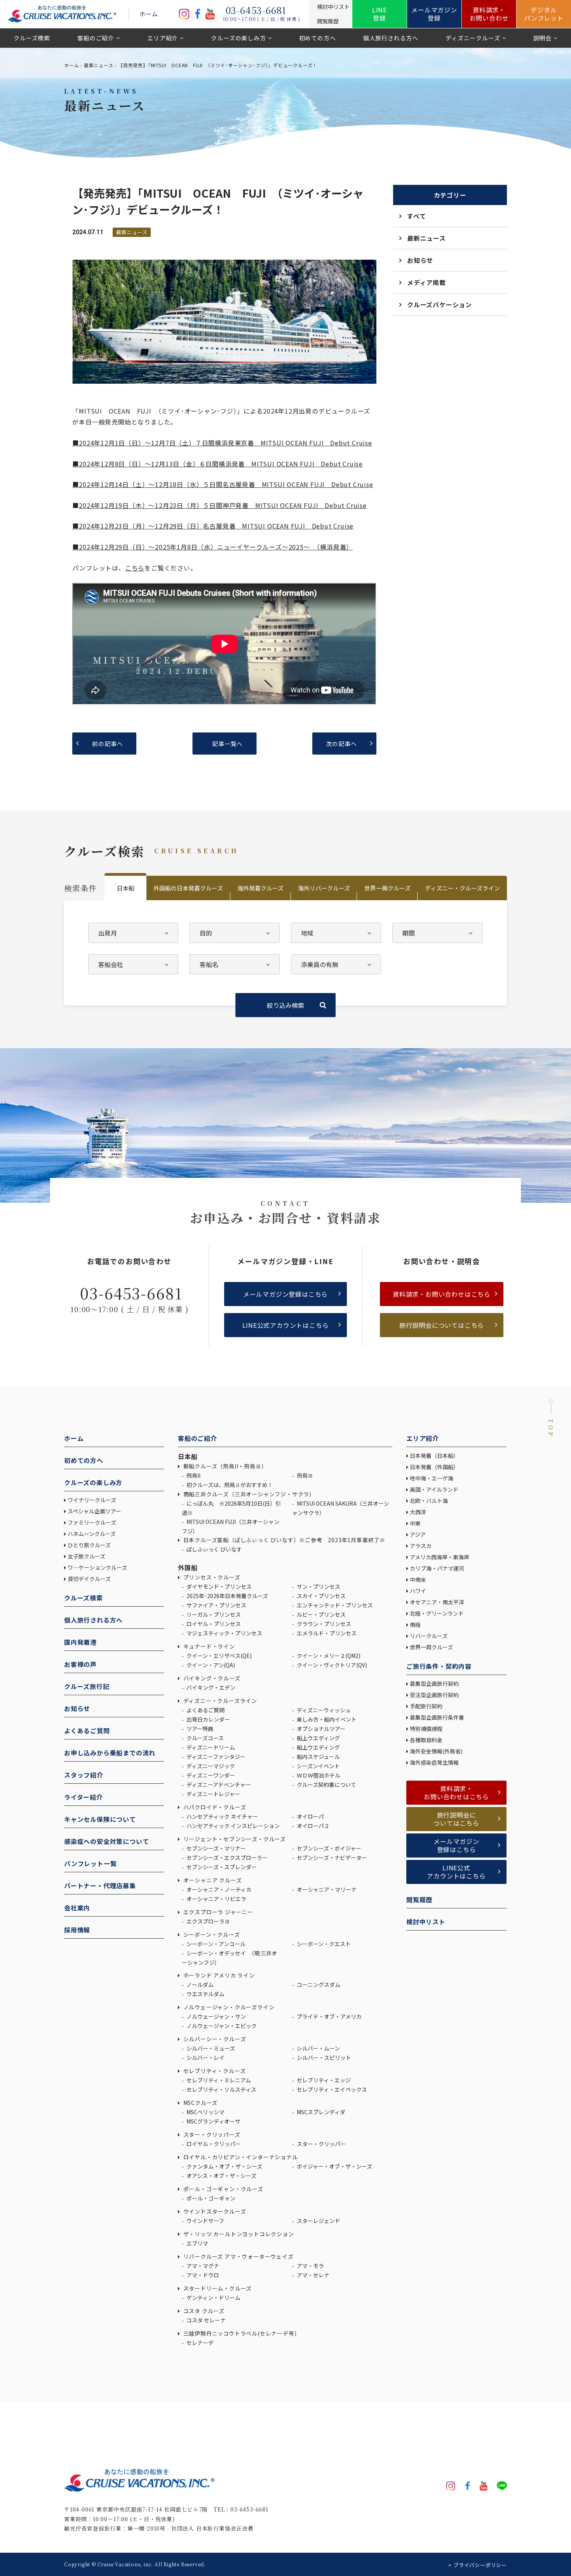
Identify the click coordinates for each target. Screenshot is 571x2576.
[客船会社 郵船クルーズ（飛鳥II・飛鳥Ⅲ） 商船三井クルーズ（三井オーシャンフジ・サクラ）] (133, 964)
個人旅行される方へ (391, 38)
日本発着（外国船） (434, 1467)
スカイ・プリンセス (321, 1596)
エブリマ (197, 2243)
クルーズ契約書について (326, 1785)
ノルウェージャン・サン (216, 2016)
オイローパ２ (312, 1826)
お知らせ (420, 260)
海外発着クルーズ (260, 888)
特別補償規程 (426, 1729)
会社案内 (77, 1908)
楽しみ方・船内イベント (326, 1719)
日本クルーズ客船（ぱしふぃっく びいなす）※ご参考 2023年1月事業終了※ (284, 1540)
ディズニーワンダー (210, 1775)
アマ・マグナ (202, 2266)
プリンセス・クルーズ (211, 1577)
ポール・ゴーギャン (210, 2198)
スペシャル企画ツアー (94, 1511)
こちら (135, 568)
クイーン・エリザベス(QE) (218, 1656)
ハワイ (418, 1591)
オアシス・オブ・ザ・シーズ (221, 2176)
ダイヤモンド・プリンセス (218, 1586)
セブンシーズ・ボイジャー (328, 1848)
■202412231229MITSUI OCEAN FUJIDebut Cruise (213, 526)
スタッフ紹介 (84, 1775)
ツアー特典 (199, 1729)
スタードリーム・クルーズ (217, 2288)
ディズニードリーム (210, 1747)
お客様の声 (80, 1664)
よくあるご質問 (87, 1731)
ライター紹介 (84, 1797)
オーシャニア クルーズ (212, 1880)
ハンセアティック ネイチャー (222, 1816)
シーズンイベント (318, 1766)
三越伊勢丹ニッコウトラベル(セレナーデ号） (241, 2333)
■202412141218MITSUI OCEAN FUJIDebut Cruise (223, 484)
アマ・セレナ (312, 2275)
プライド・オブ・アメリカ (329, 2016)
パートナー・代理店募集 (100, 1885)
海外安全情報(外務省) (437, 1751)
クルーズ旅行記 (87, 1686)
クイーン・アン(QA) (210, 1665)
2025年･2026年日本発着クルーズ (227, 1596)
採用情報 (77, 1930)
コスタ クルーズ (203, 2311)
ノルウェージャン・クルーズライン (228, 2007)
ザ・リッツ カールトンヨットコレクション (238, 2234)
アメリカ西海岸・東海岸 (440, 1557)
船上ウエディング (318, 1738)
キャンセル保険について (100, 1819)
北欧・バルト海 (429, 1501)
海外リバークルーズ (324, 888)
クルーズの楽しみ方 (238, 38)
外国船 (188, 1567)
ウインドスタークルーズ (214, 2211)
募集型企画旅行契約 (434, 1684)
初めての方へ (318, 38)
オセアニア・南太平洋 (437, 1602)
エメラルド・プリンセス (326, 1633)
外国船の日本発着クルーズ (188, 888)
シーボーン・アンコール (215, 1944)
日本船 (126, 888)
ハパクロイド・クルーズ (214, 1807)
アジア (418, 1534)
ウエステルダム (205, 1994)
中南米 (418, 1579)
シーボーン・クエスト (323, 1944)
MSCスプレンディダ (320, 2112)
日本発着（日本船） (434, 1456)
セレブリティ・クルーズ (214, 2071)
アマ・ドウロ (202, 2275)
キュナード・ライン (208, 1646)
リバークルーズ (429, 1636)
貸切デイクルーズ (89, 1579)
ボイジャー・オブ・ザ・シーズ (334, 2166)
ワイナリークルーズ (92, 1500)
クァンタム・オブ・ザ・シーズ (224, 2166)
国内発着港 (80, 1642)
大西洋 (418, 1512)
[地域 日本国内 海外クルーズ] (336, 933)
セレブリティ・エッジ (323, 2080)
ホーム (149, 14)
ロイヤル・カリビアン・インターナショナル (240, 2157)
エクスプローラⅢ (208, 1921)
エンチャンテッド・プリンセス (334, 1605)
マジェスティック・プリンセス (224, 1633)
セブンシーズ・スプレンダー (221, 1867)
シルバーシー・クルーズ (214, 2039)
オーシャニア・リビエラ (216, 1899)
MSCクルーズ (200, 2103)
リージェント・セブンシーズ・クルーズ (234, 1839)
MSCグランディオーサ (213, 2121)
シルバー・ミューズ (210, 2048)
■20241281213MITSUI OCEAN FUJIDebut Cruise (218, 464)
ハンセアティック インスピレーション (232, 1826)
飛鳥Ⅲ (304, 1475)
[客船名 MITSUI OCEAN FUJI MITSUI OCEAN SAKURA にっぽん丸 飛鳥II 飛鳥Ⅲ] (235, 964)
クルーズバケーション (440, 304)
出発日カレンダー (208, 1719)
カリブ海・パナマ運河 (437, 1568)
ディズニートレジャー (213, 1794)
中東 (415, 1523)
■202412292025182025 (212, 547)
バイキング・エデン (210, 1687)
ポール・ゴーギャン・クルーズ (223, 2189)
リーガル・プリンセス (213, 1614)
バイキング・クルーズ (211, 1678)
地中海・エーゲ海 (432, 1478)
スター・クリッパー (321, 2144)
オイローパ (310, 1816)
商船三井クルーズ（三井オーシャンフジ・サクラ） (248, 1494)
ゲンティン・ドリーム (213, 2298)
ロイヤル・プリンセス (213, 1624)
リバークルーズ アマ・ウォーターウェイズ (238, 2256)
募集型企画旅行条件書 (437, 1717)
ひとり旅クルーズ (89, 1545)
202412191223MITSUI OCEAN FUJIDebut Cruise (223, 505)
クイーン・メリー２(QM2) (328, 1656)
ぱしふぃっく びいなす (214, 1549)
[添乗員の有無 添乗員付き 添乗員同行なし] (336, 964)
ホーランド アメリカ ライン (218, 1975)
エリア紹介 (163, 38)
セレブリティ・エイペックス (331, 2089)
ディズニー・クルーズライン (462, 888)
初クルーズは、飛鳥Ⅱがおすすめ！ (229, 1485)
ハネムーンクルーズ (92, 1534)
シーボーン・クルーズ (211, 1934)
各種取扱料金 (426, 1740)
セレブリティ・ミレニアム (218, 2080)
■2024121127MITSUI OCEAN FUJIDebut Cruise (222, 443)
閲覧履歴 (419, 1899)
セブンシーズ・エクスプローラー (226, 1858)
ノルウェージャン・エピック (221, 2026)
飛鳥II (193, 1475)
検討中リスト (426, 1922)
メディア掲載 (427, 282)
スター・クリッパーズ (211, 2134)
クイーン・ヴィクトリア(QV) (331, 1665)
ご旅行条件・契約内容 (439, 1666)
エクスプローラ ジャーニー (218, 1912)
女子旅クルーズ (86, 1556)
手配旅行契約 (426, 1706)
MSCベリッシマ (205, 2112)
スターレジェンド (318, 2221)
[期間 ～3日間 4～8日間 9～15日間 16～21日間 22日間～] (437, 933)
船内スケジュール (318, 1757)
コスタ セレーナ (205, 2320)
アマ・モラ (310, 2266)
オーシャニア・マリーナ (326, 1889)
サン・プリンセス (318, 1586)
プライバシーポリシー (480, 2565)
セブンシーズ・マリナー (216, 1848)
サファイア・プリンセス (216, 1605)
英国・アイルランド (434, 1489)
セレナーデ (199, 2343)
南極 (415, 1625)
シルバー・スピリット (323, 2058)
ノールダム (199, 1985)
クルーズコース (205, 1738)
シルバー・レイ (205, 2058)
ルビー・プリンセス (321, 1614)
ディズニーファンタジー (215, 1757)
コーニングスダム (318, 1985)
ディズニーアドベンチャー (218, 1785)
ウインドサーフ (205, 2221)
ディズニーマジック (210, 1766)
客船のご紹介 (96, 38)
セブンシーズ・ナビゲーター (331, 1858)
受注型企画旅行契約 (434, 1695)
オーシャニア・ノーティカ (218, 1889)
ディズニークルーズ (473, 38)
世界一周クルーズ (387, 888)
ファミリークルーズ (92, 1522)
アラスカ (421, 1546)
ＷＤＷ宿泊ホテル (318, 1775)
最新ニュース (99, 65)
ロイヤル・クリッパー (213, 2144)
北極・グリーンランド (437, 1613)
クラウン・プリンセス (323, 1624)
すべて (416, 216)
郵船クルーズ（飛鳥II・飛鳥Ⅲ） (224, 1466)
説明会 (542, 38)
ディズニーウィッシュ (323, 1710)
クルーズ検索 (32, 38)
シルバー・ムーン (318, 2048)
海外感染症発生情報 (435, 1762)
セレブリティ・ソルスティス (221, 2089)
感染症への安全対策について (106, 1841)
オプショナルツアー (320, 1729)
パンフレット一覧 (90, 1863)
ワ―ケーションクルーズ (97, 1567)
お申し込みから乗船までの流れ (110, 1753)
